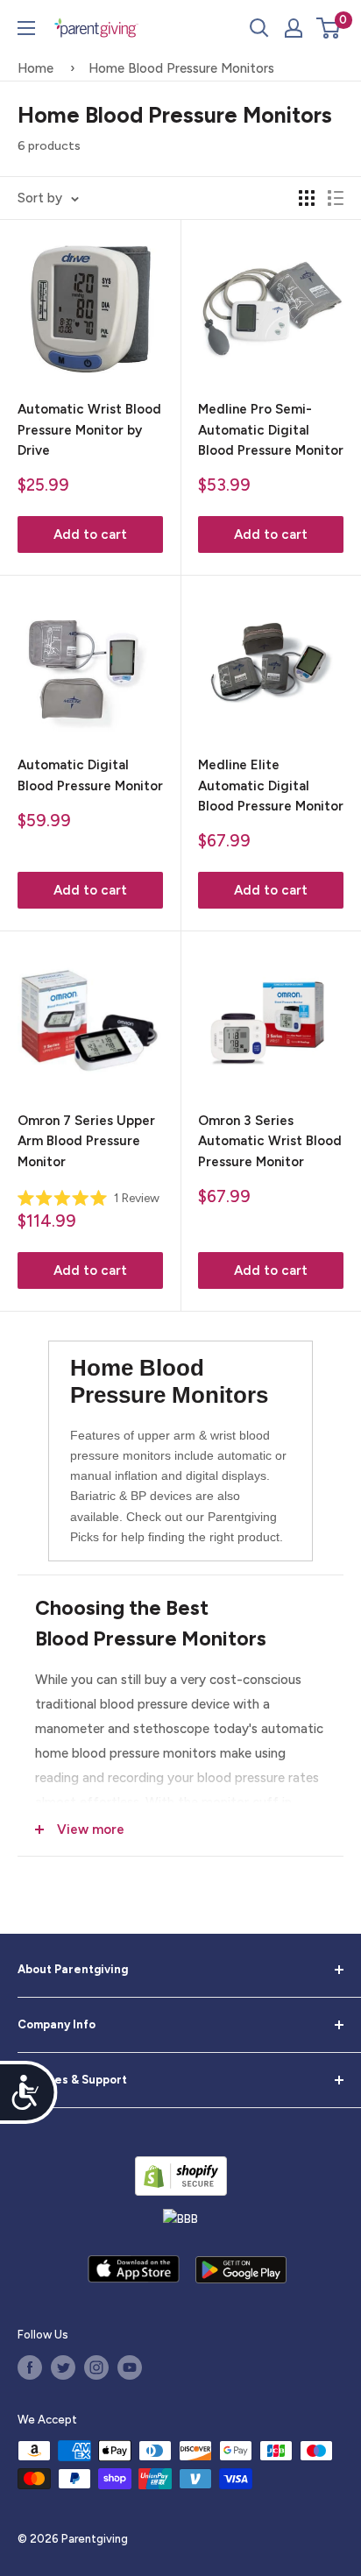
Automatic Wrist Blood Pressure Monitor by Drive (89, 430)
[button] (328, 28)
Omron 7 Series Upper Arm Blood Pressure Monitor (86, 1141)
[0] (329, 28)
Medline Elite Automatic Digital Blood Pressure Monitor (271, 786)
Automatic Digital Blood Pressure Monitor (90, 775)
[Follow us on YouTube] (130, 2367)
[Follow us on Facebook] (30, 2367)
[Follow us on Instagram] (96, 2367)
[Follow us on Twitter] (63, 2367)
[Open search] (259, 28)
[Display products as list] (336, 198)
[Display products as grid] (307, 198)
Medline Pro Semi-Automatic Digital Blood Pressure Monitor (271, 430)
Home (35, 68)
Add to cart (90, 534)
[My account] (294, 28)
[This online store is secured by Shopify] (181, 2176)
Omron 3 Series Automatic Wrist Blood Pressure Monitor (270, 1141)
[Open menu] (26, 28)
